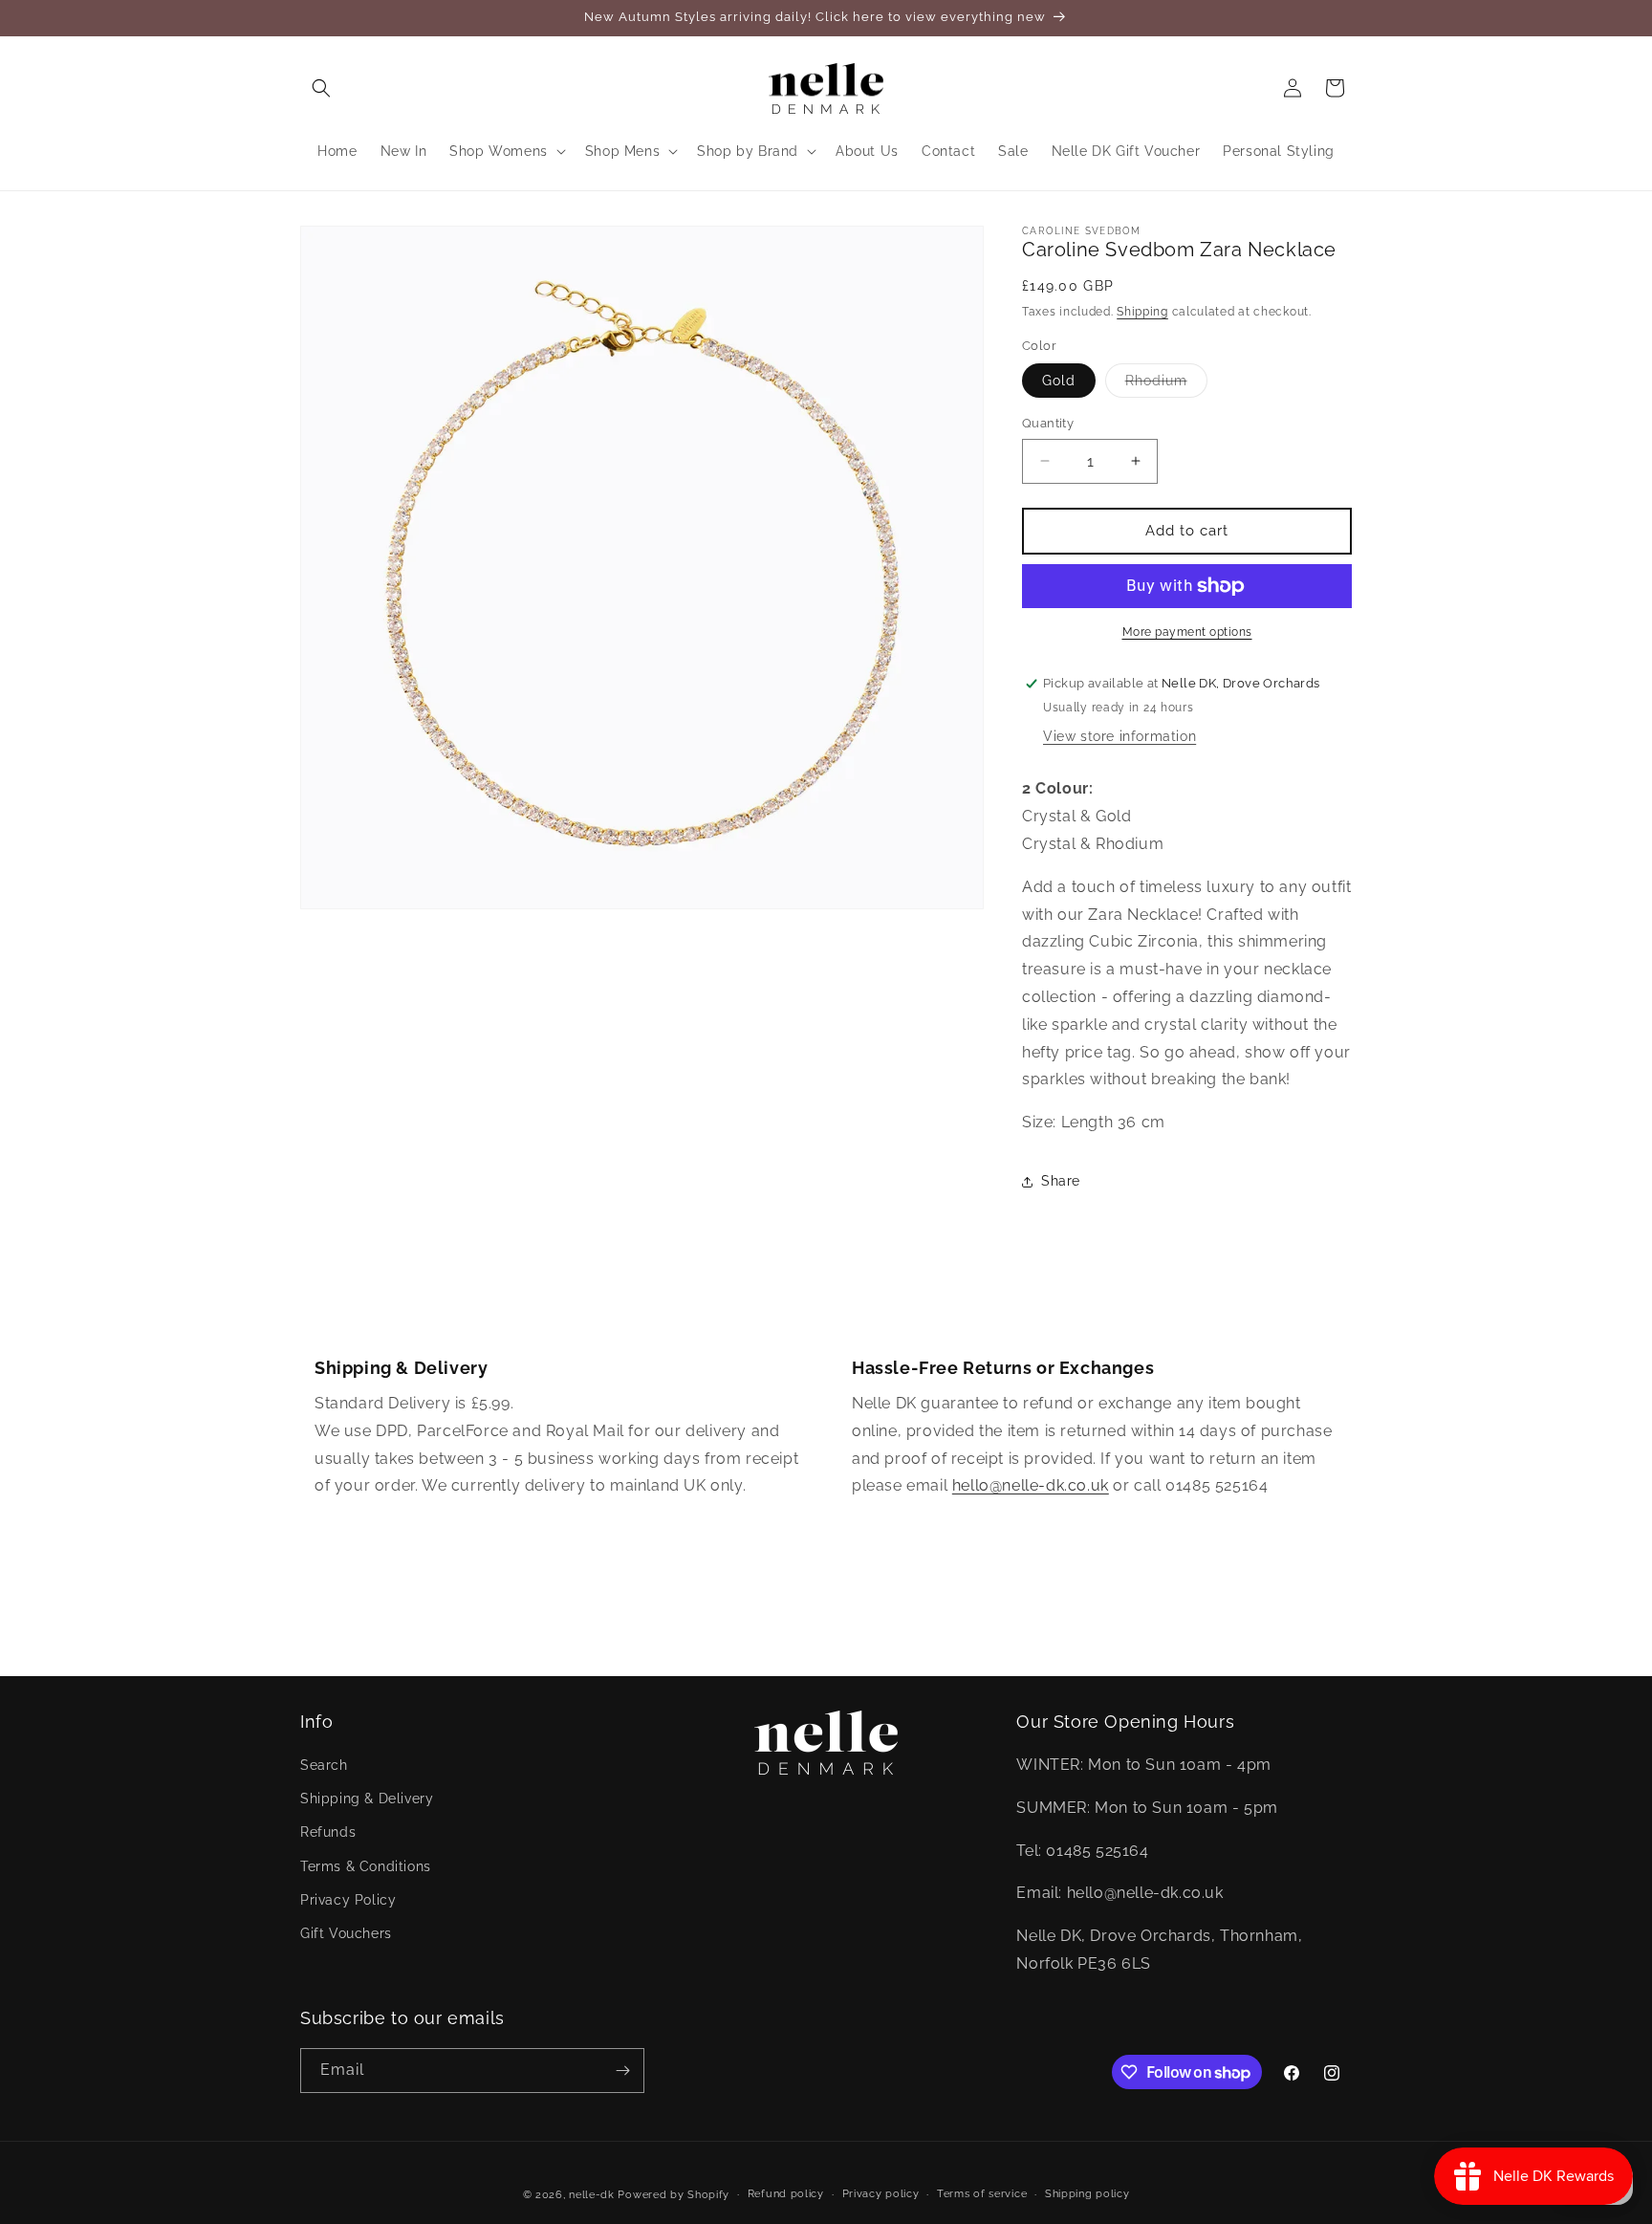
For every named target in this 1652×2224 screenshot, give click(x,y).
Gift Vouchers (346, 1933)
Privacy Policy (348, 1900)
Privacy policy (881, 2194)
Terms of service (982, 2194)
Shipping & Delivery (367, 1799)
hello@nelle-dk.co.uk (1031, 1485)
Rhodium (1166, 385)
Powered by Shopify (674, 2195)
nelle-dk (592, 2195)
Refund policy (786, 2194)
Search (324, 1765)
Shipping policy (1087, 2194)
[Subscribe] (622, 2071)
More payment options (1187, 632)
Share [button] (1061, 1181)
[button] (321, 88)
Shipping (1142, 312)
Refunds (328, 1833)
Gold (1059, 381)
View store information (1119, 736)
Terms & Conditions (366, 1866)
